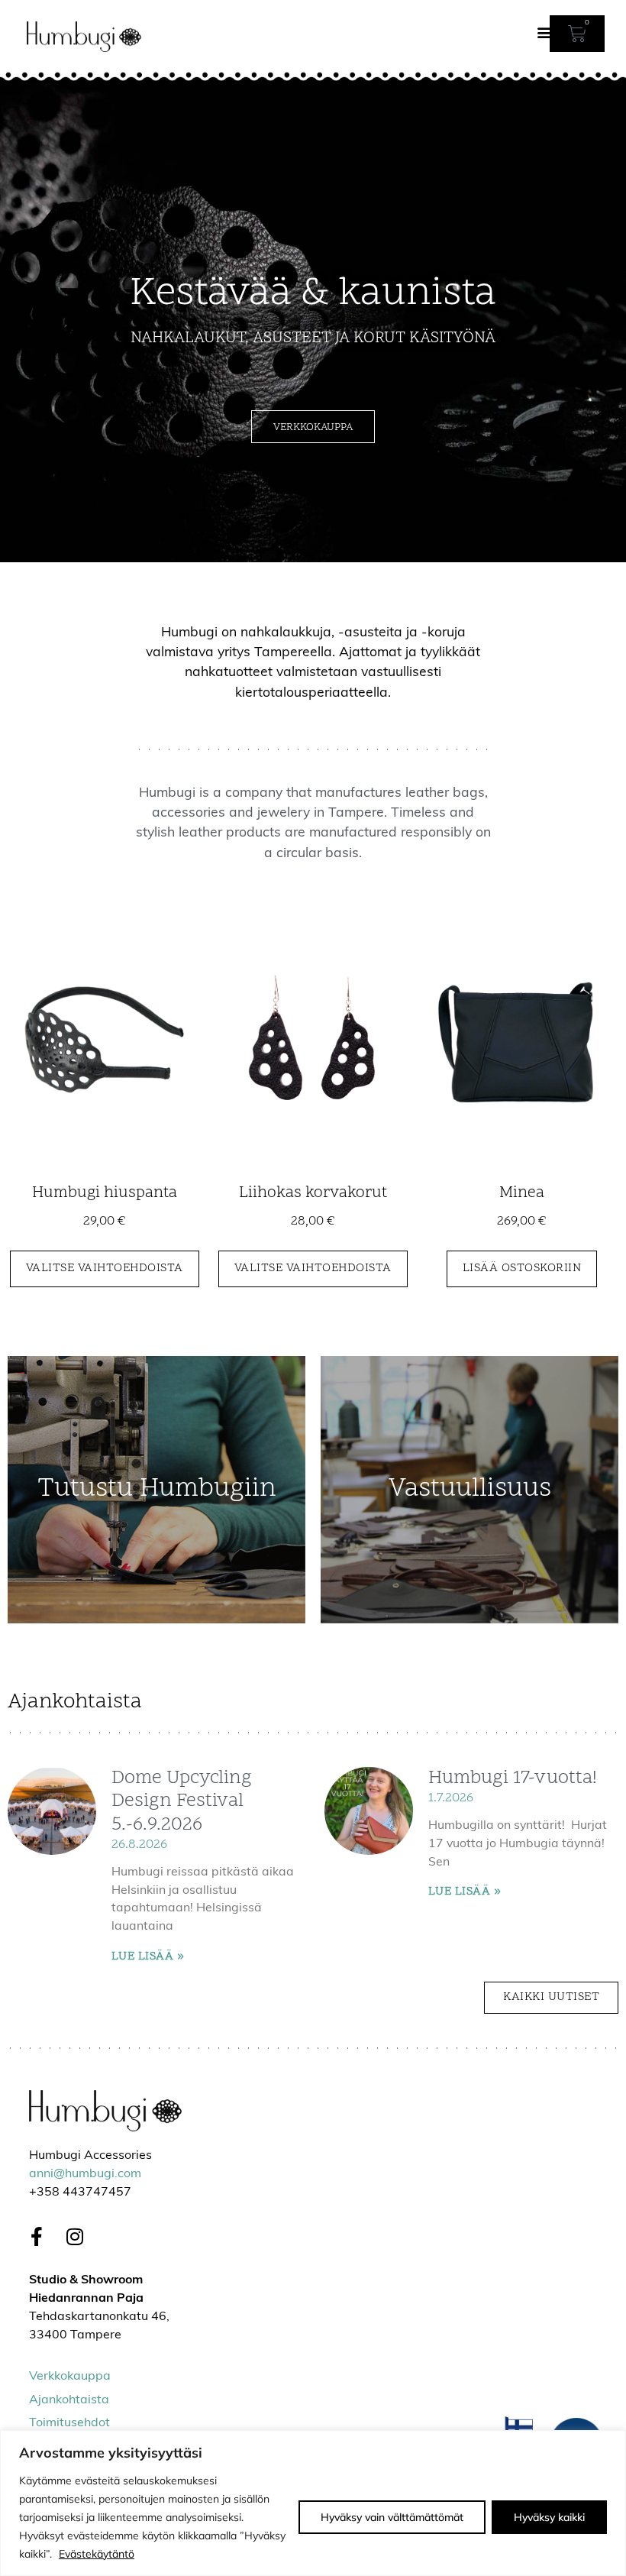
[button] (545, 32)
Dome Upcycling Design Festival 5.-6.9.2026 (182, 1802)
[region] (313, 2503)
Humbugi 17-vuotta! (513, 1778)
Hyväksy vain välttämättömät (392, 2517)
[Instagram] (75, 2237)
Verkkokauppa (70, 2377)
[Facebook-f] (37, 2237)
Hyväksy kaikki (549, 2517)
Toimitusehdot (69, 2423)
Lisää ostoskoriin (522, 1268)
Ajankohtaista (69, 2400)
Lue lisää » (148, 1956)
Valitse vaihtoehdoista (105, 1268)
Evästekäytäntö (97, 2554)
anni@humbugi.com (85, 2174)
